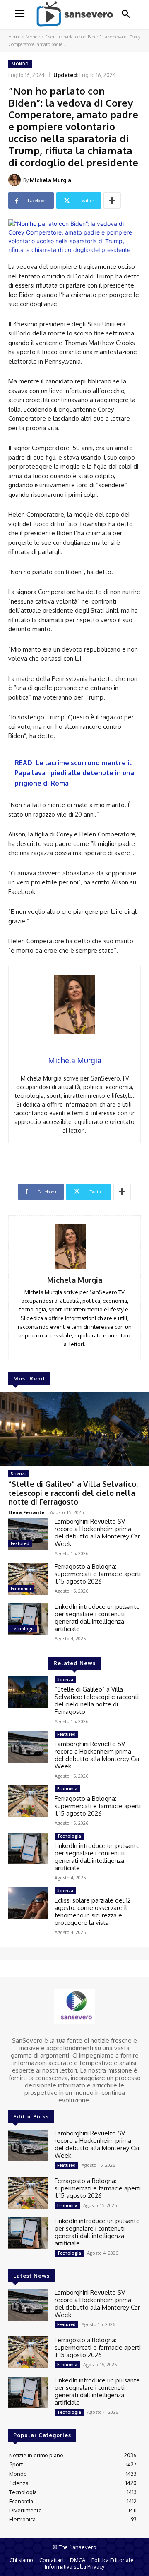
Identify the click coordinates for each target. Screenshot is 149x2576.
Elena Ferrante (26, 1512)
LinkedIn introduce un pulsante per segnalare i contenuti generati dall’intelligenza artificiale (97, 1618)
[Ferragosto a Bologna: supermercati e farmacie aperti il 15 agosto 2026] (28, 1579)
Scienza (19, 1474)
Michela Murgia (50, 180)
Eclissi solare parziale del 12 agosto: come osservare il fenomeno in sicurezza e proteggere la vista (93, 1911)
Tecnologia (23, 1629)
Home (14, 37)
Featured (20, 1543)
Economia (21, 1589)
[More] (112, 201)
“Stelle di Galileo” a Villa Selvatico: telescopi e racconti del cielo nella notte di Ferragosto (73, 1493)
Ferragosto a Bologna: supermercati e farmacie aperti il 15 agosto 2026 (98, 1574)
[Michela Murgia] (16, 180)
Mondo (33, 37)
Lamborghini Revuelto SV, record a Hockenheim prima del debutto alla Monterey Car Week (97, 1532)
